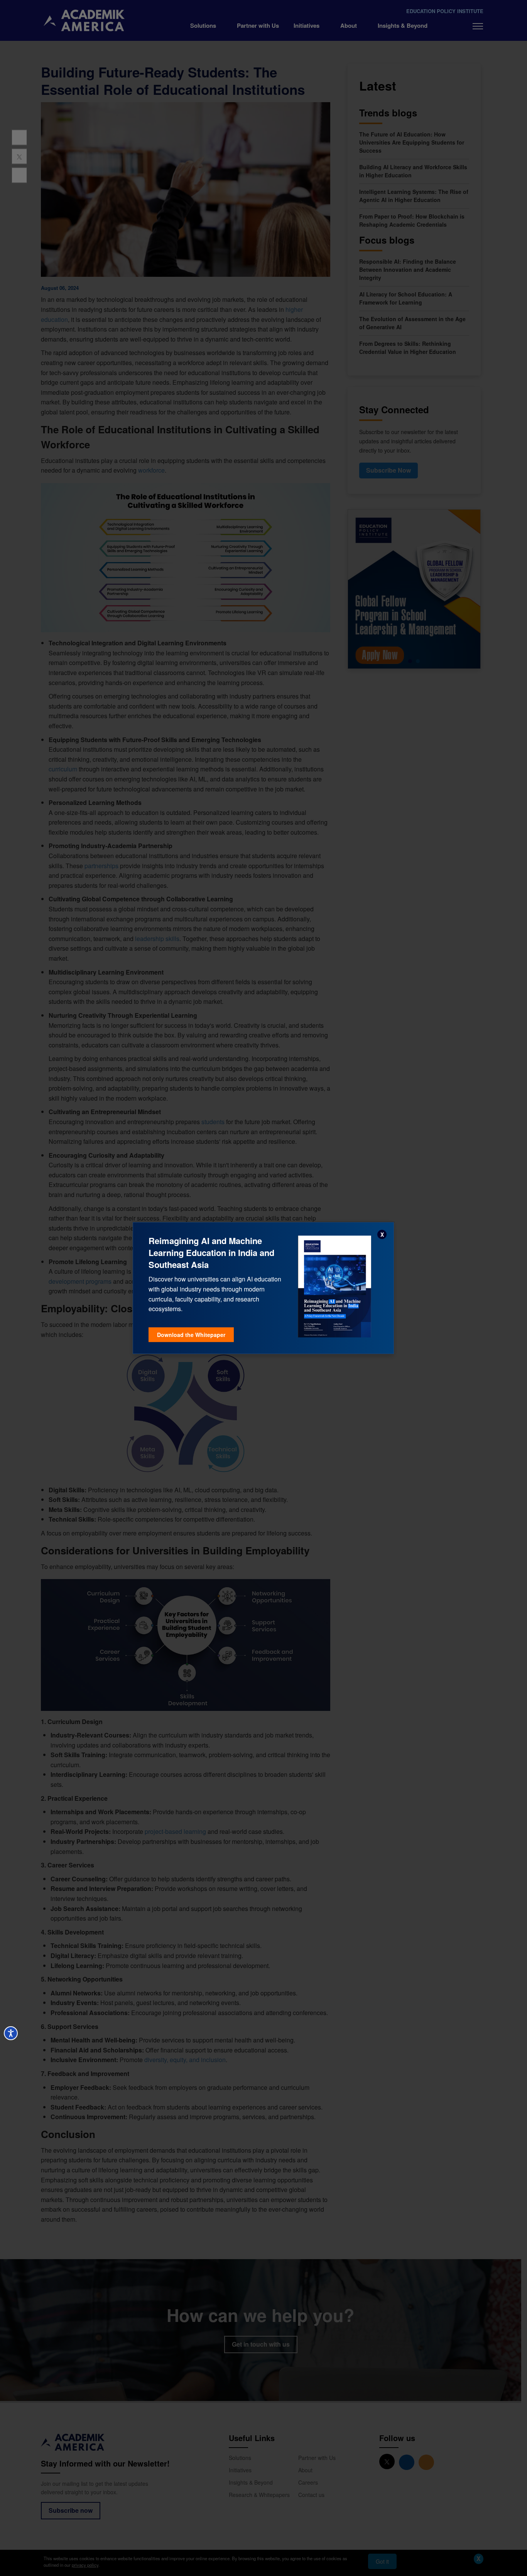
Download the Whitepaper (191, 1335)
